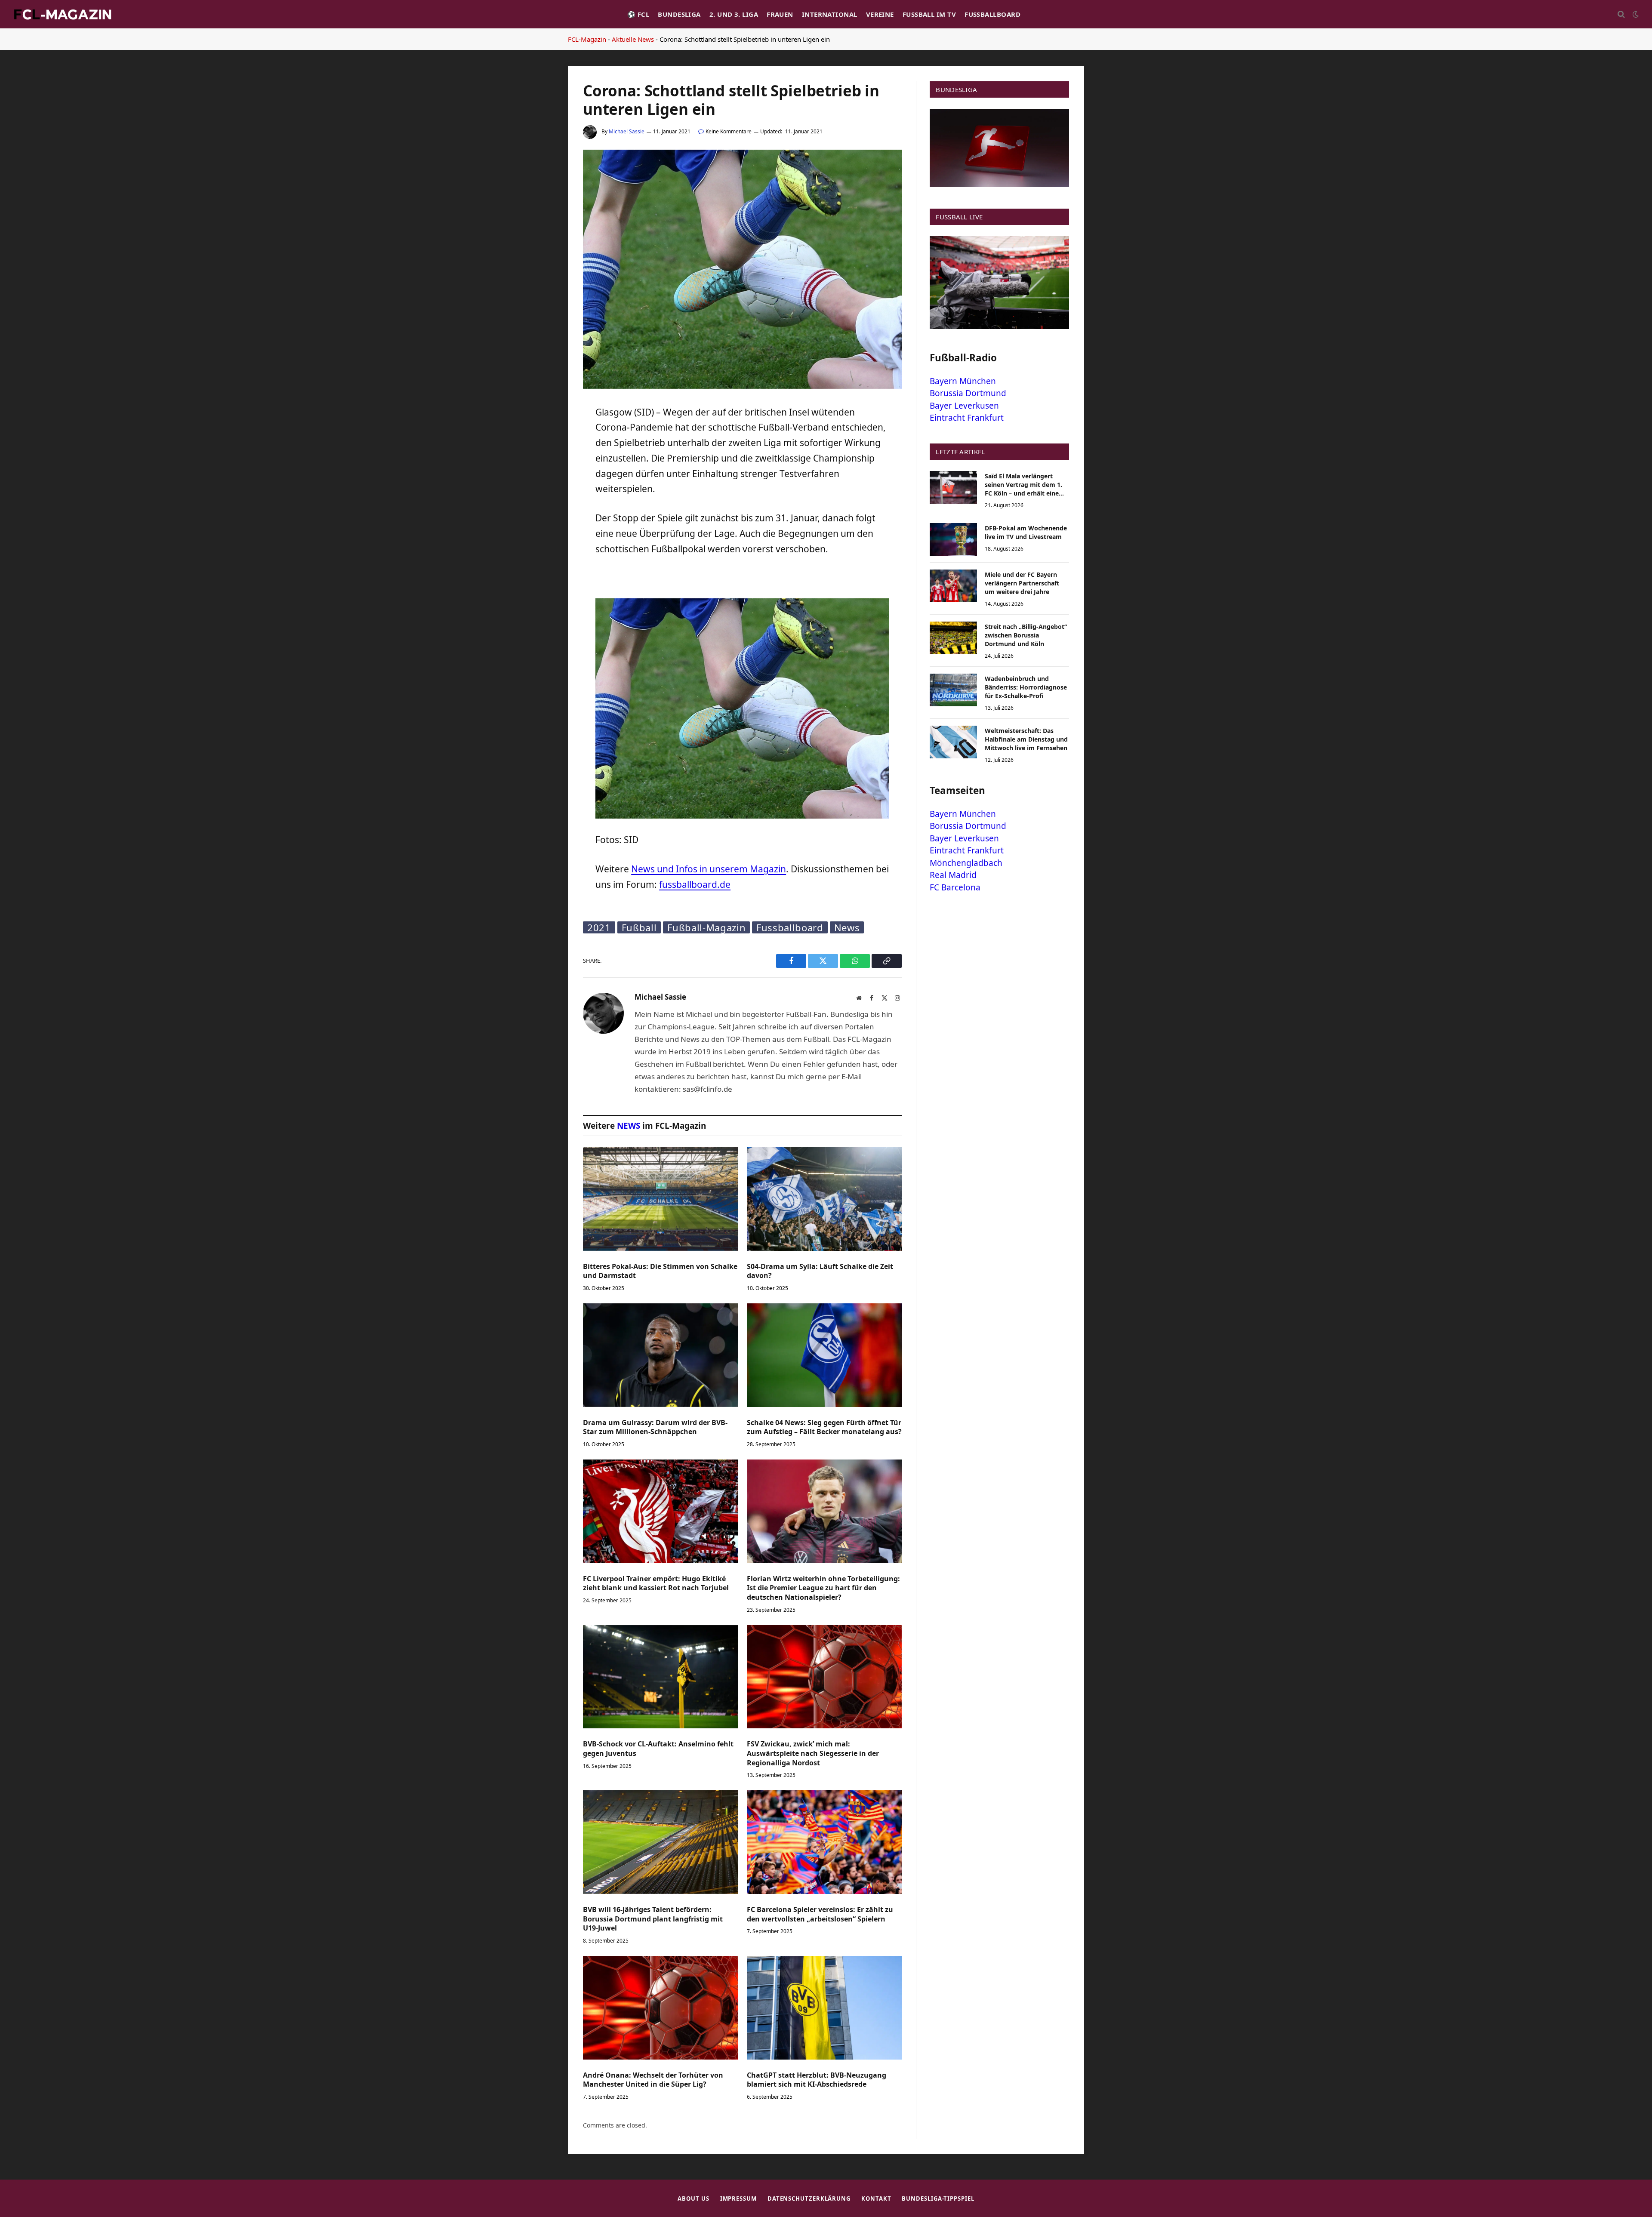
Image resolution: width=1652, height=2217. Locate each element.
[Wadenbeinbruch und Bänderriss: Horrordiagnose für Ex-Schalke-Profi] (953, 690)
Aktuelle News (633, 39)
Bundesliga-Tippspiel (938, 2199)
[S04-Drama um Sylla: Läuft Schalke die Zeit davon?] (824, 1199)
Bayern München (963, 381)
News (847, 927)
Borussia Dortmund (968, 393)
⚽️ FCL (638, 14)
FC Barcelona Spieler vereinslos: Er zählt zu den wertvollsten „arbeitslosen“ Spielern (820, 1914)
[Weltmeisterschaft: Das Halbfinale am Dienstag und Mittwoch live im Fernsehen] (953, 742)
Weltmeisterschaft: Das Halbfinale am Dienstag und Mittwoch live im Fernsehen (1026, 739)
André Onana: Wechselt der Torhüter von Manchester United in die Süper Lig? (653, 2080)
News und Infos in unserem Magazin (709, 869)
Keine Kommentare (729, 131)
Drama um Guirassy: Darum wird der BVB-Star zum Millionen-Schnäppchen (655, 1427)
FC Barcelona (955, 887)
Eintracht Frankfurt (967, 418)
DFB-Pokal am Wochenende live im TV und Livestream (1026, 532)
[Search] (1621, 14)
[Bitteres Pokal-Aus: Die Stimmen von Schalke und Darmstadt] (661, 1199)
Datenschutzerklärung (809, 2199)
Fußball (639, 927)
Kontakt (876, 2199)
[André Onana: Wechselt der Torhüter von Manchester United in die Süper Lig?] (661, 2008)
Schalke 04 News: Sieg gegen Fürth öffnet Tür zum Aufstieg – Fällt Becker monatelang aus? (824, 1427)
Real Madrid (953, 875)
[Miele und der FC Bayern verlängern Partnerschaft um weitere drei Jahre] (953, 586)
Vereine (880, 14)
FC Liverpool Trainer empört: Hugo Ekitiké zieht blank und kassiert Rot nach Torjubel (656, 1584)
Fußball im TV (929, 14)
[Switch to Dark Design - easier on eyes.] (1635, 14)
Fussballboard (992, 14)
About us (693, 2199)
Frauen (780, 14)
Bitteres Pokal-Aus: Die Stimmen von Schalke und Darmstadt (660, 1271)
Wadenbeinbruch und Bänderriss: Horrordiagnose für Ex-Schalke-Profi (1026, 687)
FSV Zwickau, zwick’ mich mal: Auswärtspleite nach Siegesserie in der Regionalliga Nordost (813, 1754)
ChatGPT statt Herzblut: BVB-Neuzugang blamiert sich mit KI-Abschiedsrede (817, 2080)
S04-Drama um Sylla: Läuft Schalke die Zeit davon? (820, 1271)
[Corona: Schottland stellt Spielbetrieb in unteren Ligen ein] (742, 386)
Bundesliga (679, 14)
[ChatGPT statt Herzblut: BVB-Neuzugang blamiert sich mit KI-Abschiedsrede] (824, 2008)
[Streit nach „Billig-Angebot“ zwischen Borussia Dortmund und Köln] (953, 638)
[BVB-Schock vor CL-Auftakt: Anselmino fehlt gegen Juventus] (661, 1677)
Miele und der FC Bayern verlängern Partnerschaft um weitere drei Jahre (1022, 583)
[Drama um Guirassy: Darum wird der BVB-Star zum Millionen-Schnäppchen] (661, 1355)
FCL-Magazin (587, 39)
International (830, 14)
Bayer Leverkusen (964, 406)
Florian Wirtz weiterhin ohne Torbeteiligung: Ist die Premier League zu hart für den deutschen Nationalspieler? (823, 1588)
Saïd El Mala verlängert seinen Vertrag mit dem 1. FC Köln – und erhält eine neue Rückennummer (1023, 485)
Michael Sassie (627, 131)
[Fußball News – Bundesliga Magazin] (62, 14)
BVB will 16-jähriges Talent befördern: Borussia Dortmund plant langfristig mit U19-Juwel (653, 1919)
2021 (599, 927)
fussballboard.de (695, 884)
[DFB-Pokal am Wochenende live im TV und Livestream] (953, 539)
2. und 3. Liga (734, 14)
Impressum (738, 2199)
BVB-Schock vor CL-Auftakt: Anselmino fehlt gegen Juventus (658, 1749)
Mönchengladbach (966, 863)
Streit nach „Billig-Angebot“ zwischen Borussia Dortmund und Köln (1026, 635)
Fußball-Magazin (706, 927)
